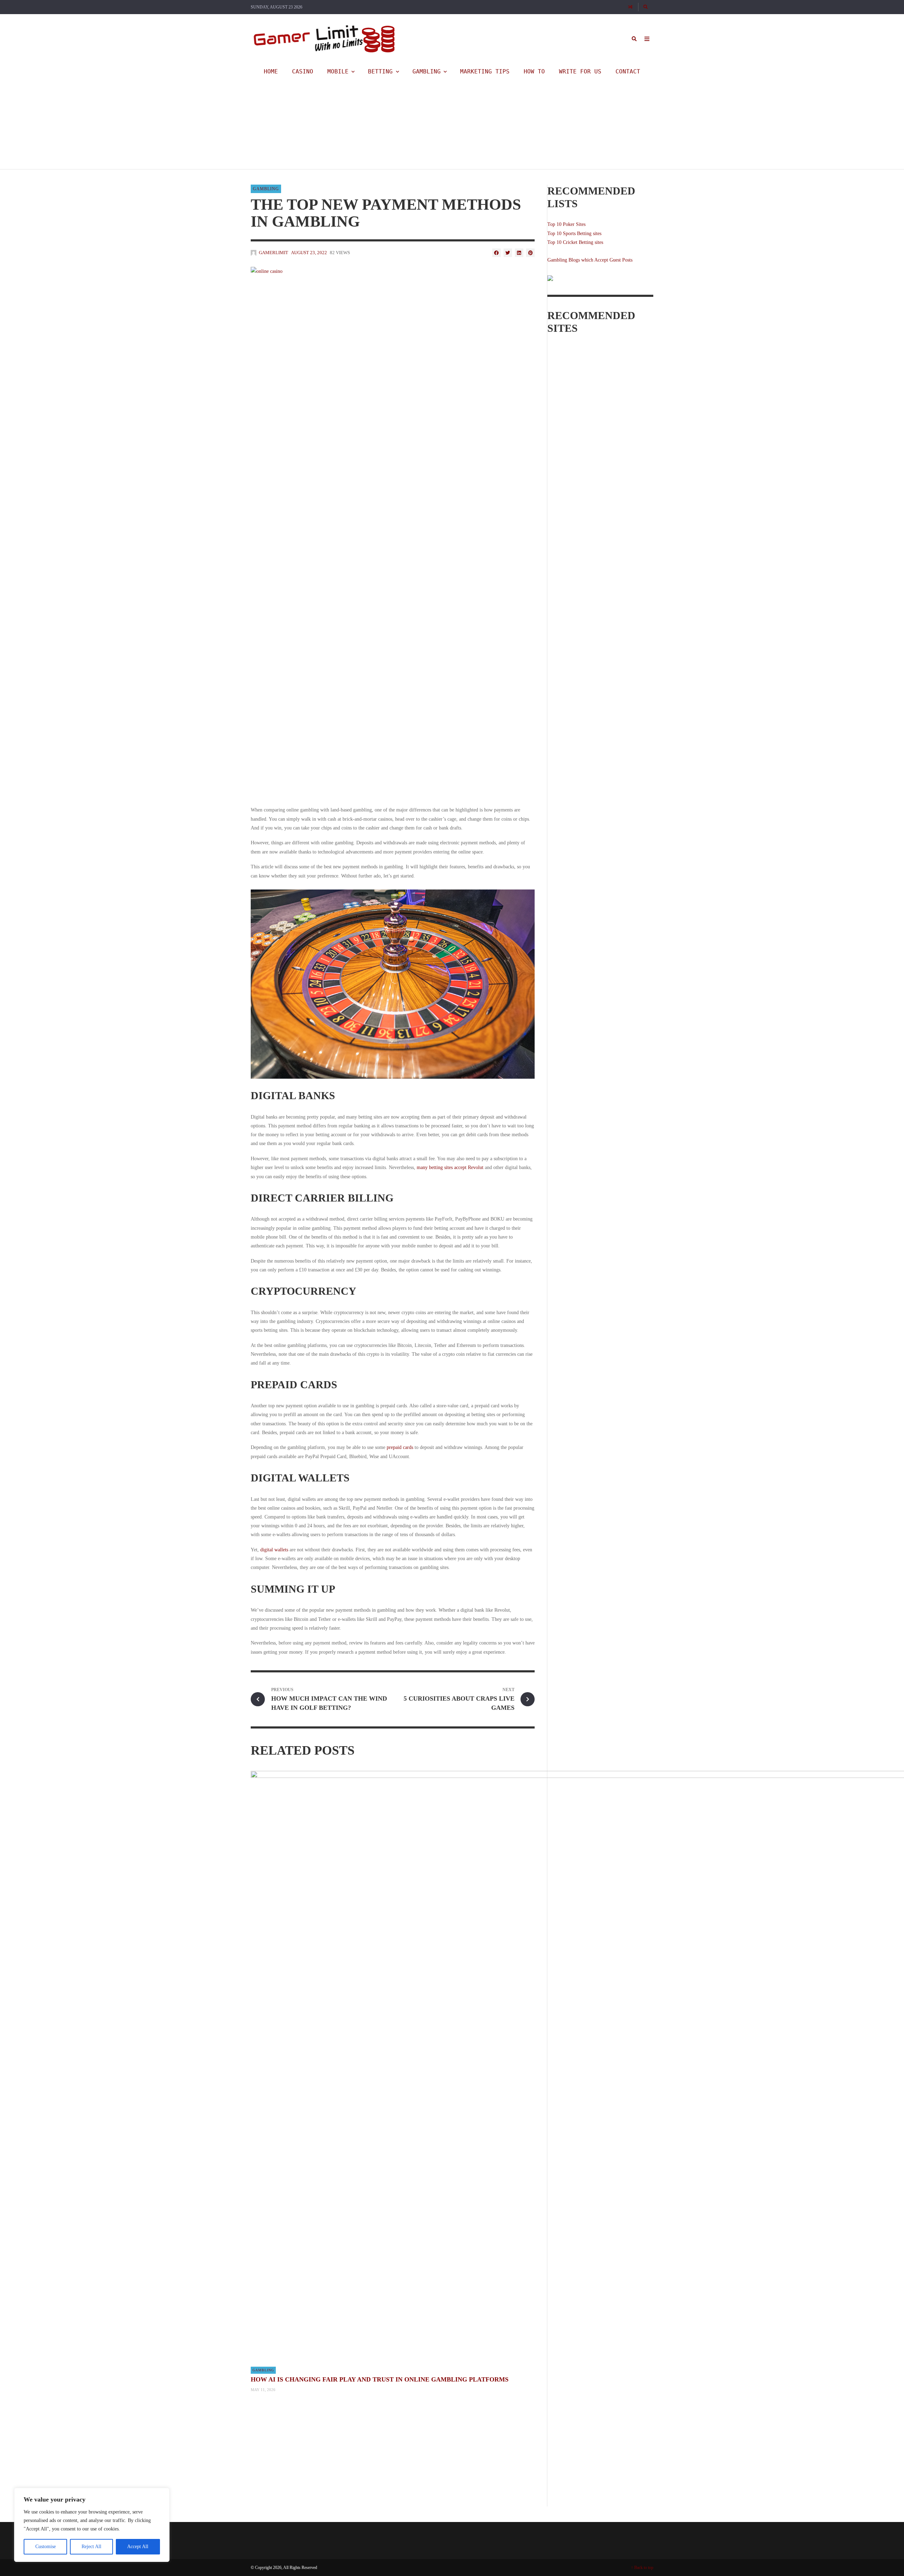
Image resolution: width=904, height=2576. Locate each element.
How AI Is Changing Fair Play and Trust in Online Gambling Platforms (380, 2379)
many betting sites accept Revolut (450, 1167)
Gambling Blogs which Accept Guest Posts (590, 260)
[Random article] (630, 7)
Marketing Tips (485, 71)
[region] (92, 2525)
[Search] (646, 7)
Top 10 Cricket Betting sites (575, 242)
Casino (303, 71)
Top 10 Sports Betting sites (574, 233)
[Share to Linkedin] (519, 253)
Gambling (427, 71)
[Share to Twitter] (508, 253)
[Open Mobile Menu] (647, 39)
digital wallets (274, 1550)
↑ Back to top (642, 2568)
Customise (46, 2547)
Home (271, 71)
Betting (380, 71)
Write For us (580, 71)
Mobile (338, 71)
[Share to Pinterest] (530, 253)
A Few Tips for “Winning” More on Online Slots (317, 92)
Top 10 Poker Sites (566, 224)
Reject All (91, 2547)
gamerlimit (271, 101)
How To (534, 71)
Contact (628, 71)
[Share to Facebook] (496, 253)
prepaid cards (400, 1447)
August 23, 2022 (309, 253)
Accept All (138, 2547)
